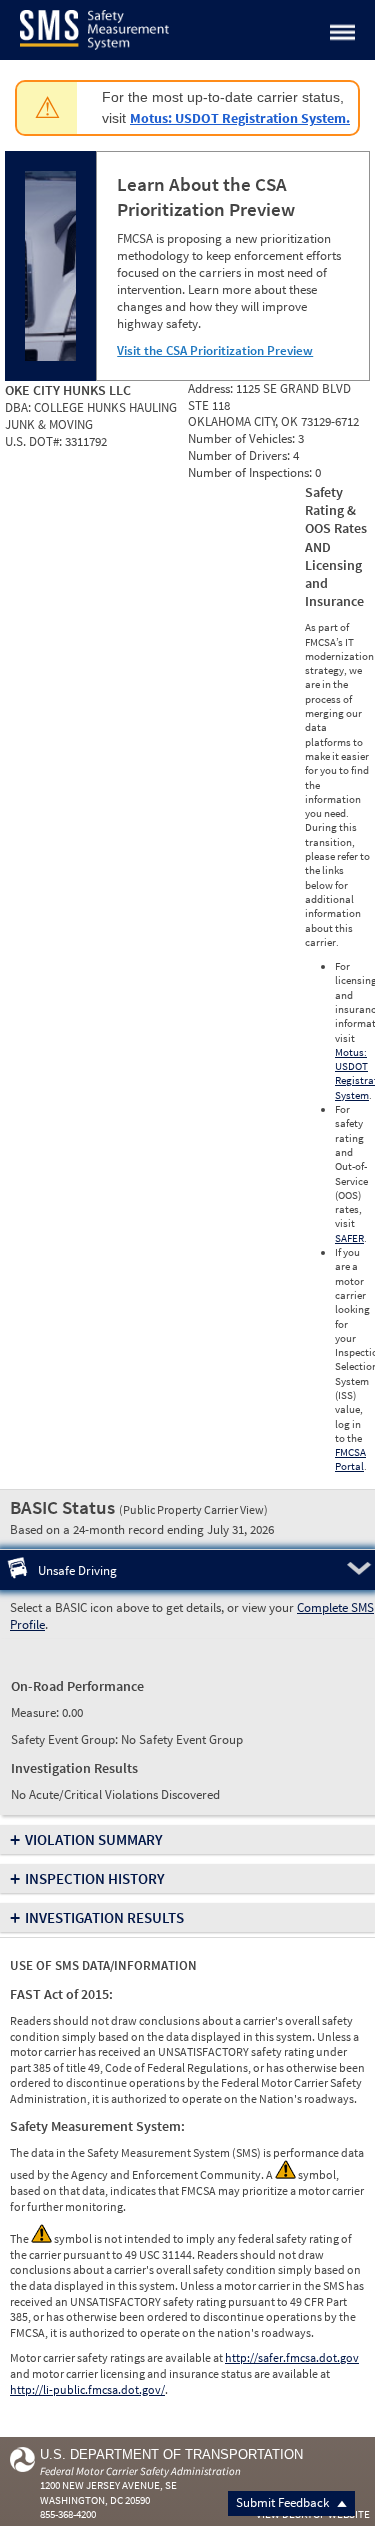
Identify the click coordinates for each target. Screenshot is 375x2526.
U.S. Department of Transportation (171, 2454)
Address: (212, 388)
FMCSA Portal (350, 1459)
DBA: (19, 407)
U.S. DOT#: (35, 441)
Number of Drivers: (240, 455)
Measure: (36, 1712)
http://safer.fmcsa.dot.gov (292, 2357)
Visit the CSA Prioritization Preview (215, 350)
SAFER (349, 1238)
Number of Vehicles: (243, 438)
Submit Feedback (284, 2502)
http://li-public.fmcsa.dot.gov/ (87, 2389)
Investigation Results (104, 1917)
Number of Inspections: (251, 472)
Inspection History (95, 1878)
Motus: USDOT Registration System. (240, 118)
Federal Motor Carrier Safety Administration (140, 2471)
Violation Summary (94, 1839)
